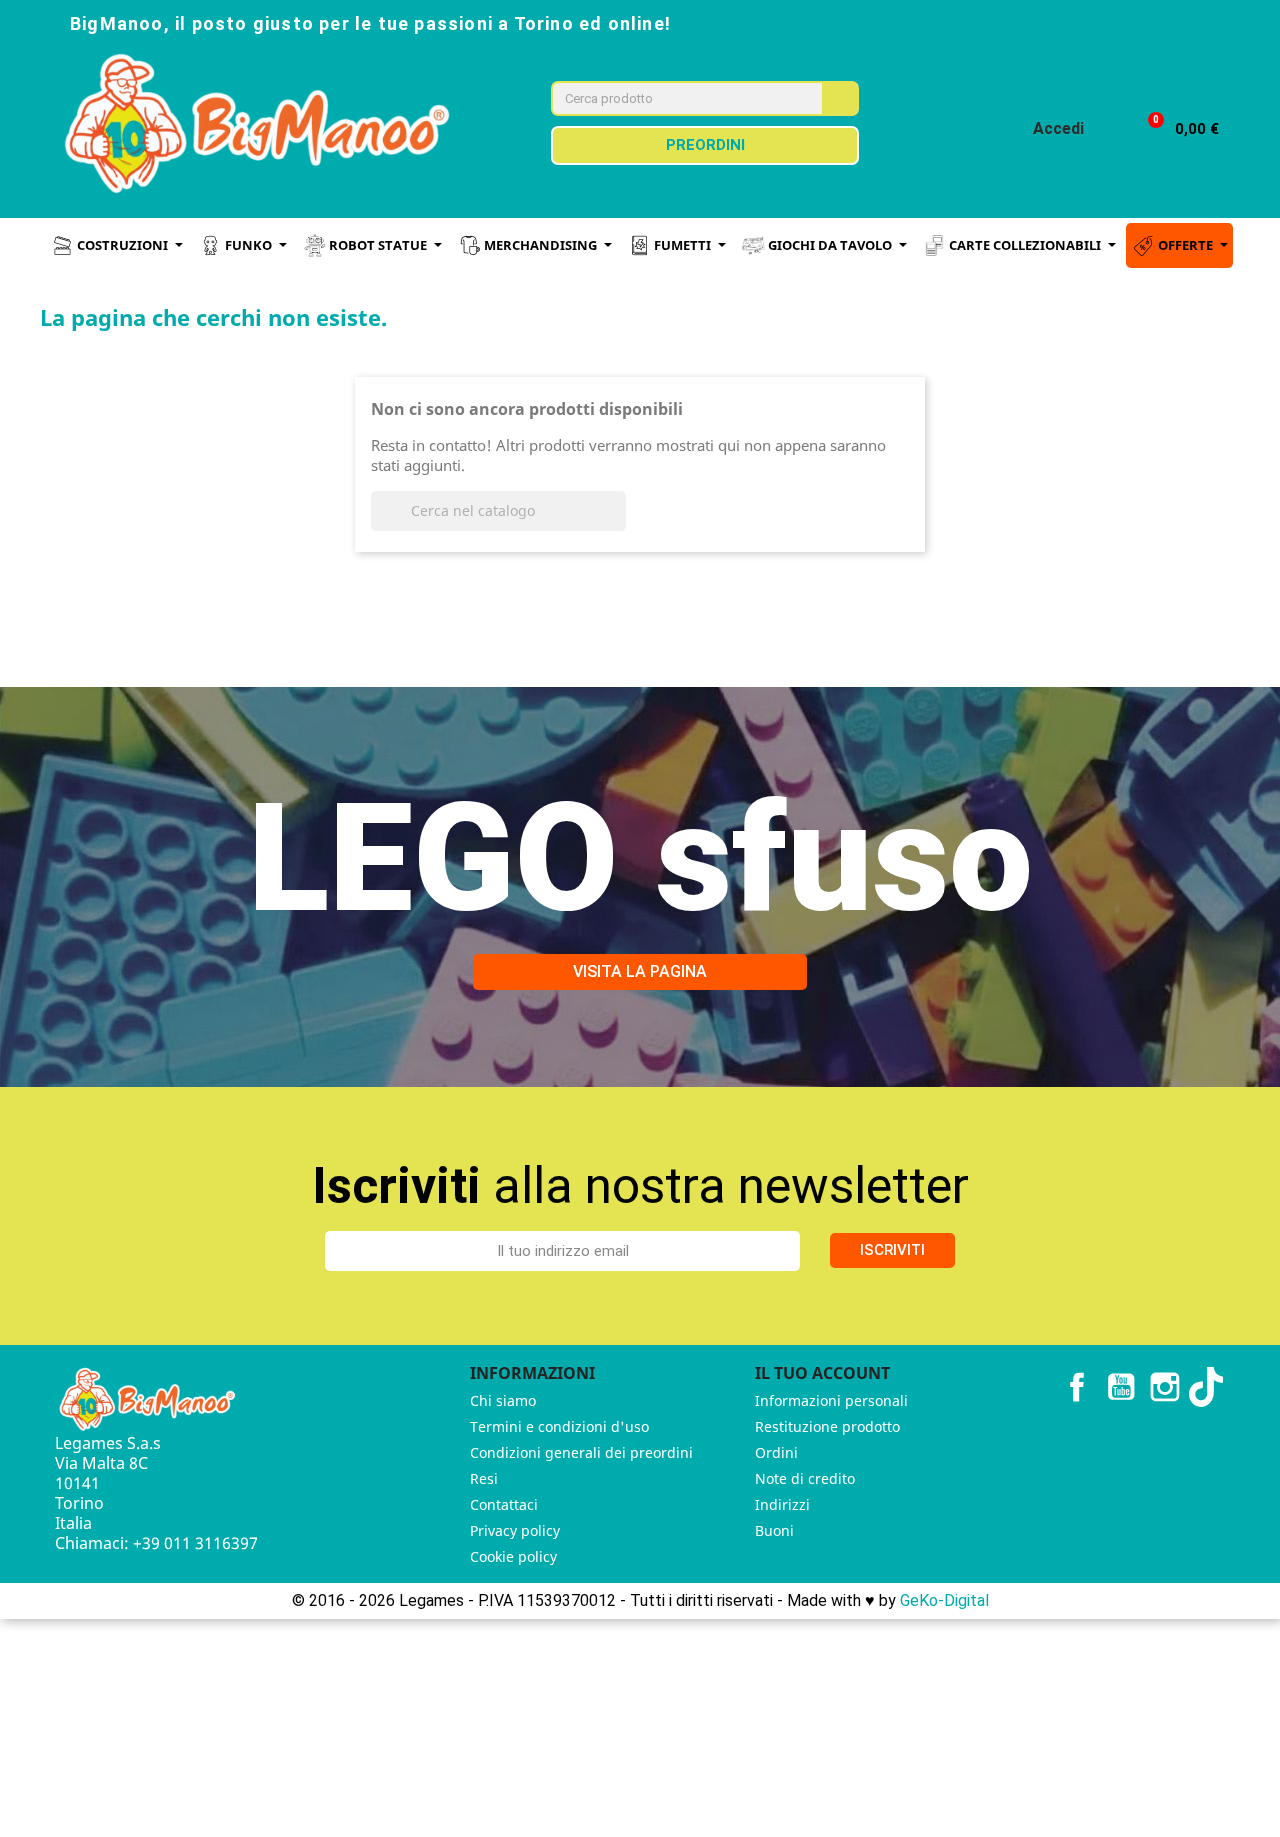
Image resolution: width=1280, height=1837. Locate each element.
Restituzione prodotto (827, 1426)
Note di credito (805, 1478)
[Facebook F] (1056, 22)
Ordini (776, 1452)
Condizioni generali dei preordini (581, 1452)
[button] (1174, 129)
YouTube (1121, 1387)
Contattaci (504, 1504)
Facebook (1077, 1387)
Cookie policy (513, 1556)
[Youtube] (1144, 22)
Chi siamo (503, 1400)
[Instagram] (1100, 22)
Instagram (1165, 1387)
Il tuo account (822, 1373)
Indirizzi (782, 1504)
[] (618, 525)
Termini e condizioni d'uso (559, 1426)
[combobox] (674, 98)
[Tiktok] (1188, 22)
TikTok (1209, 1387)
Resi (484, 1478)
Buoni (774, 1530)
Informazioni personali (831, 1400)
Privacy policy (515, 1530)
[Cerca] (839, 98)
